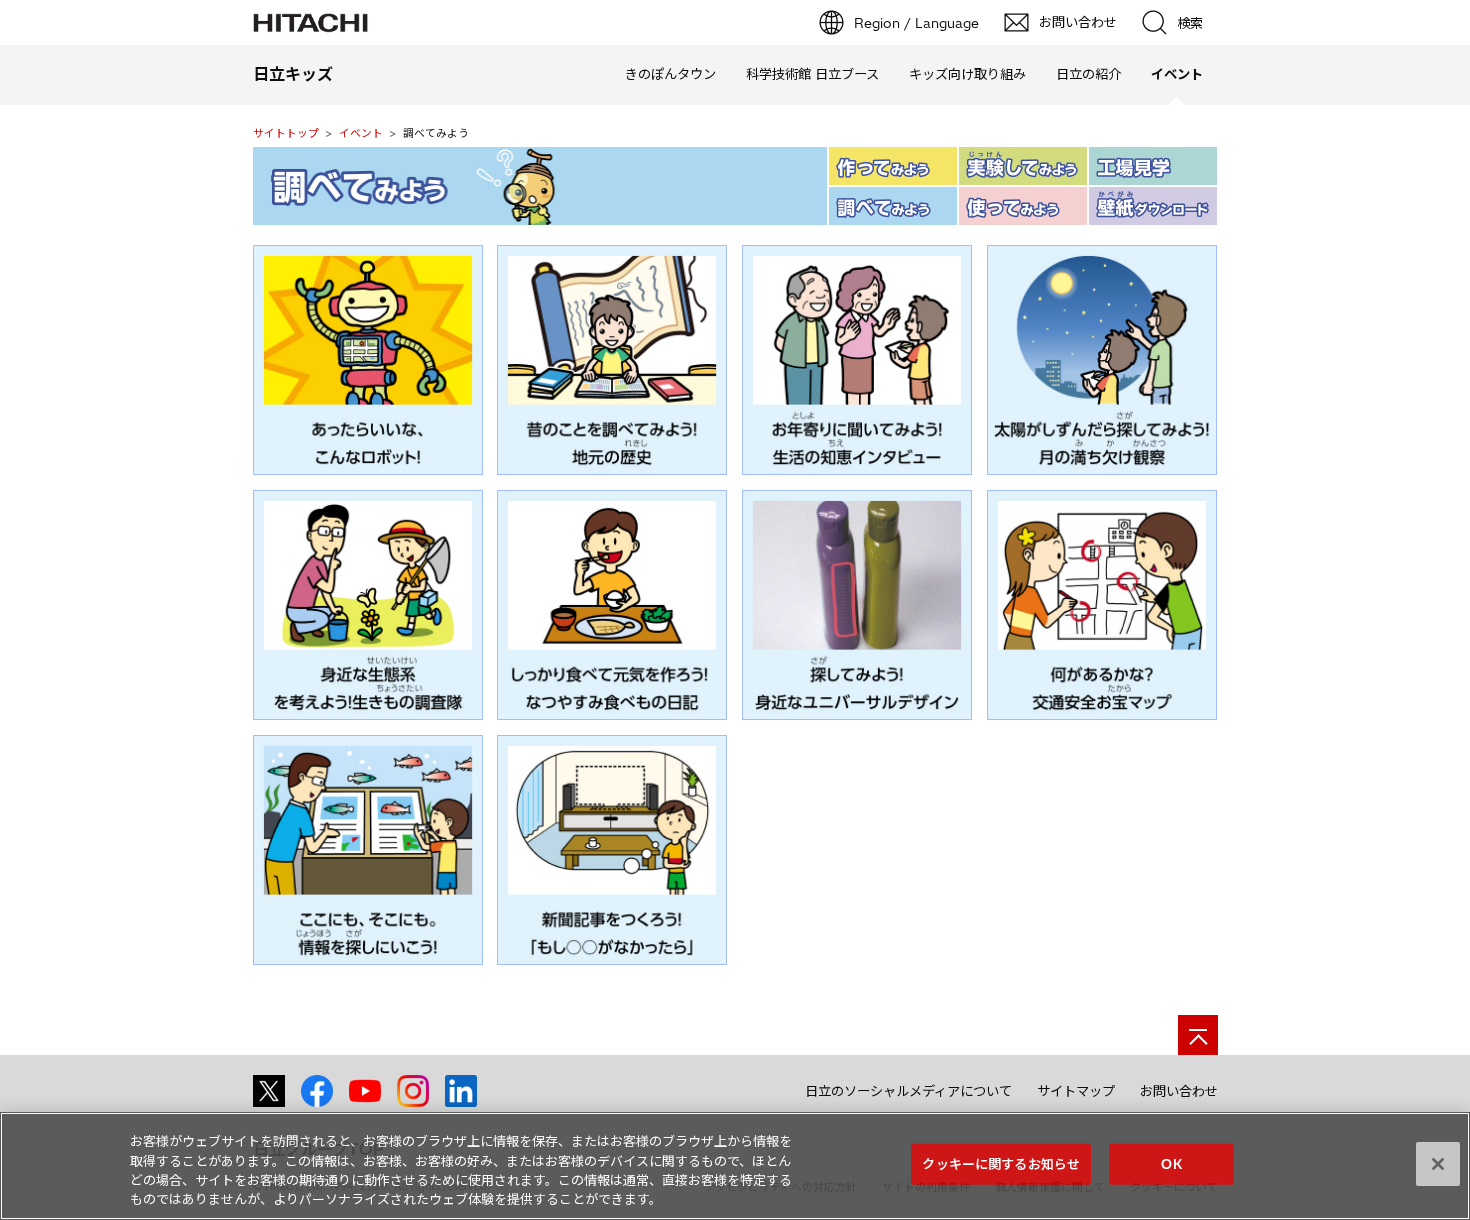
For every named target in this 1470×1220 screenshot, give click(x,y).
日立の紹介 (1088, 74)
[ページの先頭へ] (1198, 1035)
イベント (361, 133)
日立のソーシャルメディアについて (908, 1091)
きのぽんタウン (670, 74)
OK (1171, 1164)
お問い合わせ (1179, 1091)
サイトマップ (1076, 1091)
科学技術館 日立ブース (812, 74)
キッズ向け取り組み (967, 74)
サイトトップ (286, 133)
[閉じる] (1438, 1164)
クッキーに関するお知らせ (1001, 1164)
